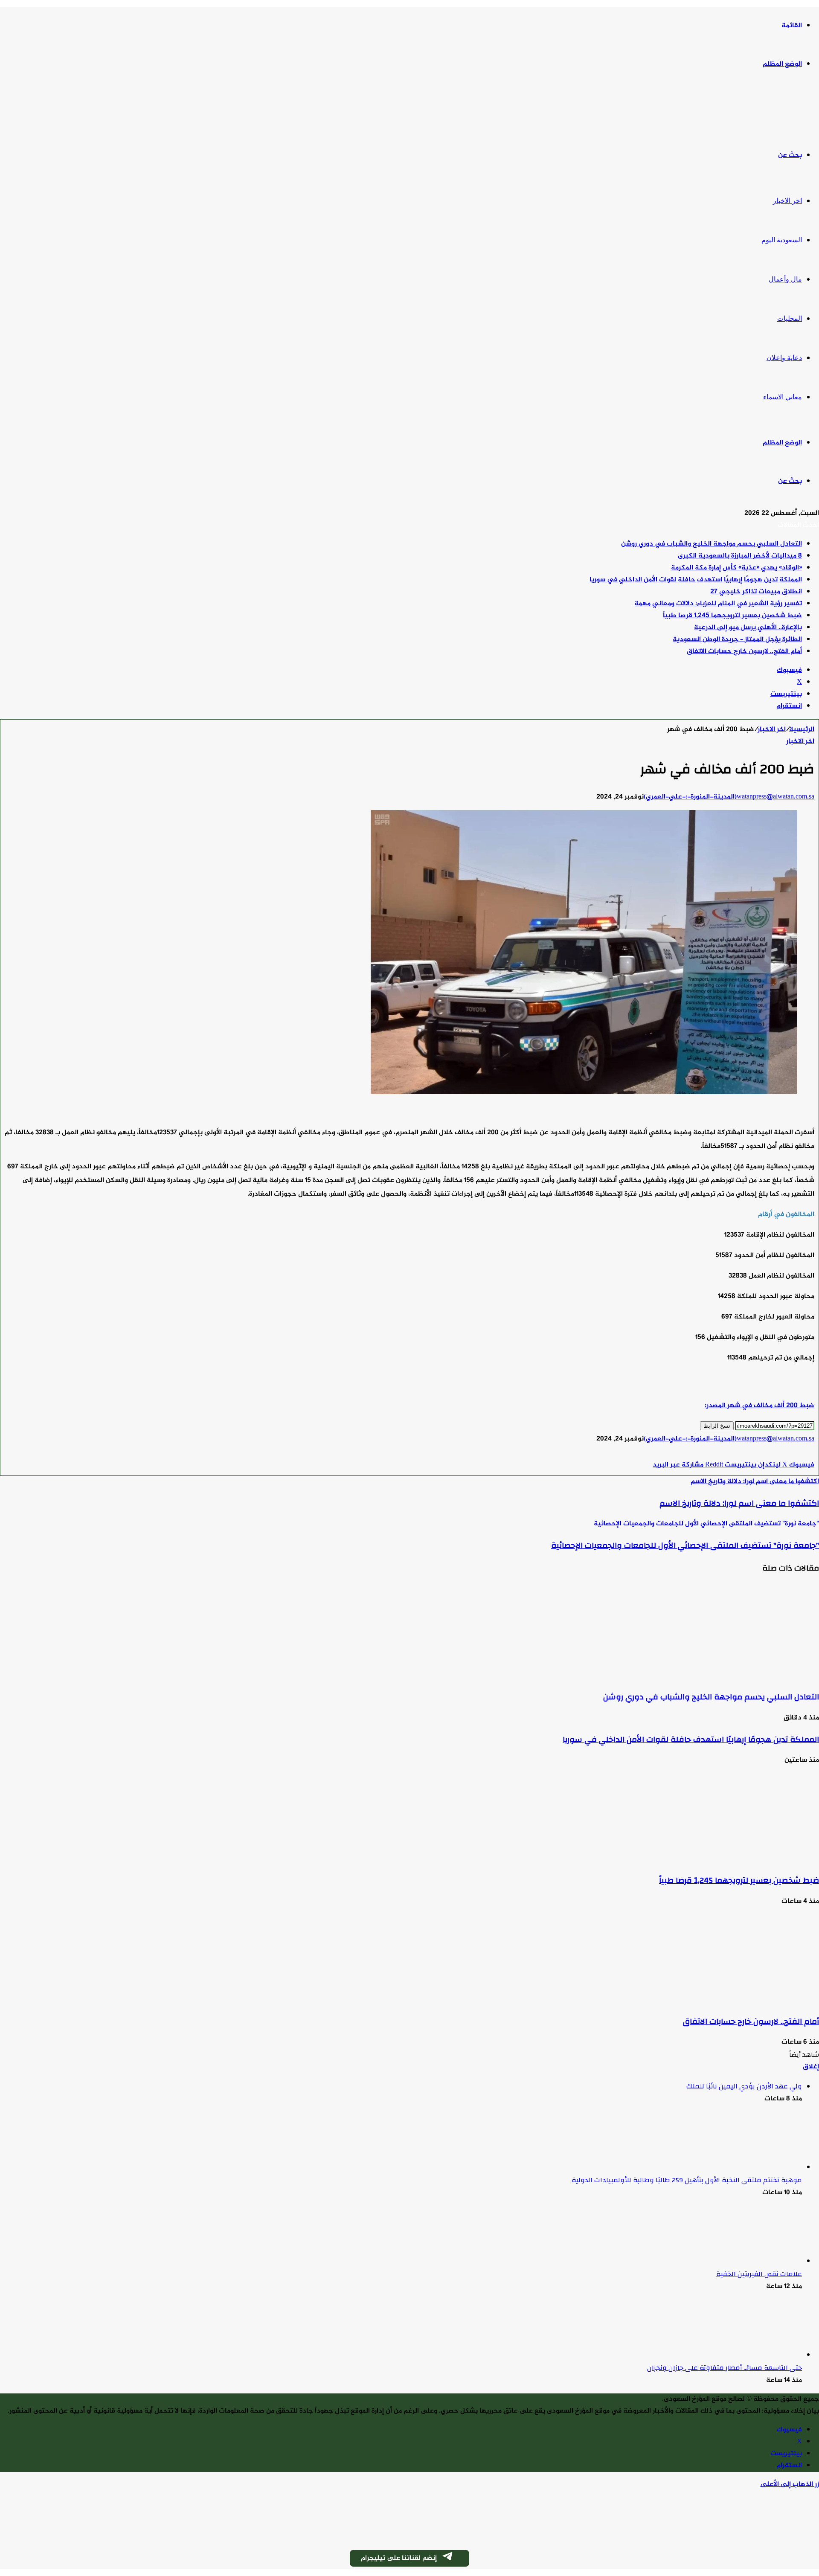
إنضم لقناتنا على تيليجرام (399, 2558)
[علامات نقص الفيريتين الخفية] (755, 2261)
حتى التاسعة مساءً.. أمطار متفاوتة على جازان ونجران (725, 2368)
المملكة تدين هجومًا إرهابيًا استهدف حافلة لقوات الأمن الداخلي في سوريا (696, 580)
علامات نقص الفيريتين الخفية (759, 2274)
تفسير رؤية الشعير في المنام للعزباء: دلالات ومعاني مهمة (718, 604)
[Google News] (789, 1453)
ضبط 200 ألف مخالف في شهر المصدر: (759, 1406)
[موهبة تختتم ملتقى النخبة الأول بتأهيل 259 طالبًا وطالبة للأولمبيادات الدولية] (755, 2168)
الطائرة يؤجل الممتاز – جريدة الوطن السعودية (737, 640)
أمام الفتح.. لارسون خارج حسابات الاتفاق (744, 652)
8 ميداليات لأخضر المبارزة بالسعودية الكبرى (740, 556)
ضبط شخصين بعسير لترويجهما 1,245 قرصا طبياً (732, 616)
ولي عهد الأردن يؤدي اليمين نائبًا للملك (744, 2086)
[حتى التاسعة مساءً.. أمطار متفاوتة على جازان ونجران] (755, 2355)
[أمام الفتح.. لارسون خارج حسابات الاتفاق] (736, 2000)
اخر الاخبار (787, 201)
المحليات (790, 318)
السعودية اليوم (782, 240)
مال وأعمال (785, 279)
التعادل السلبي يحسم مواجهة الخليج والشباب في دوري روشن (712, 544)
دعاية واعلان (784, 358)
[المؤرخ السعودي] (787, 110)
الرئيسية (802, 730)
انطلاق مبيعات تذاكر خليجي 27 (756, 592)
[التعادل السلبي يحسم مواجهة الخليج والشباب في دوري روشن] (736, 1675)
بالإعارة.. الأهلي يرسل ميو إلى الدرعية (748, 628)
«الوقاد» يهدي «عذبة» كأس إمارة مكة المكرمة (736, 568)
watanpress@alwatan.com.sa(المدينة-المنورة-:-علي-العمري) (729, 797)
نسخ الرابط (717, 1426)
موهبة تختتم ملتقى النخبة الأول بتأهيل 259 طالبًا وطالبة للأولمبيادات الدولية (687, 2180)
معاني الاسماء (783, 397)
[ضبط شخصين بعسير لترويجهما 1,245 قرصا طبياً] (736, 1859)
